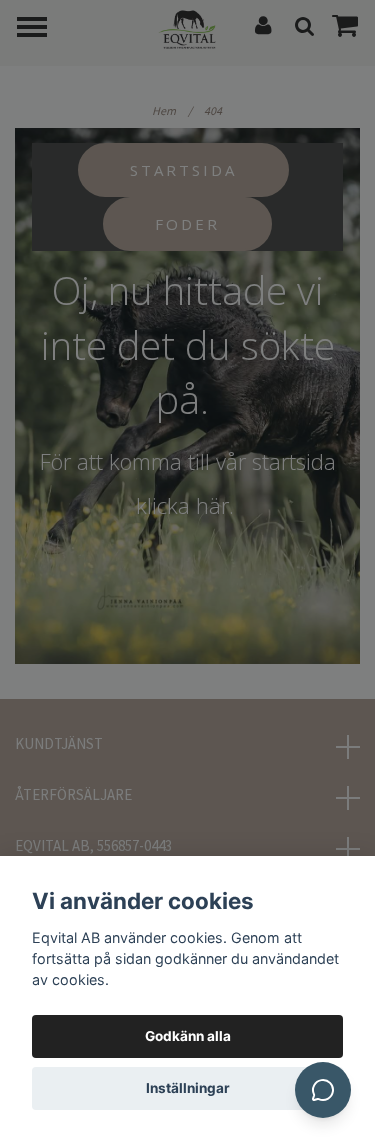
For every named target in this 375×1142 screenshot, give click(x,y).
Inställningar (188, 1088)
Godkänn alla (188, 1036)
